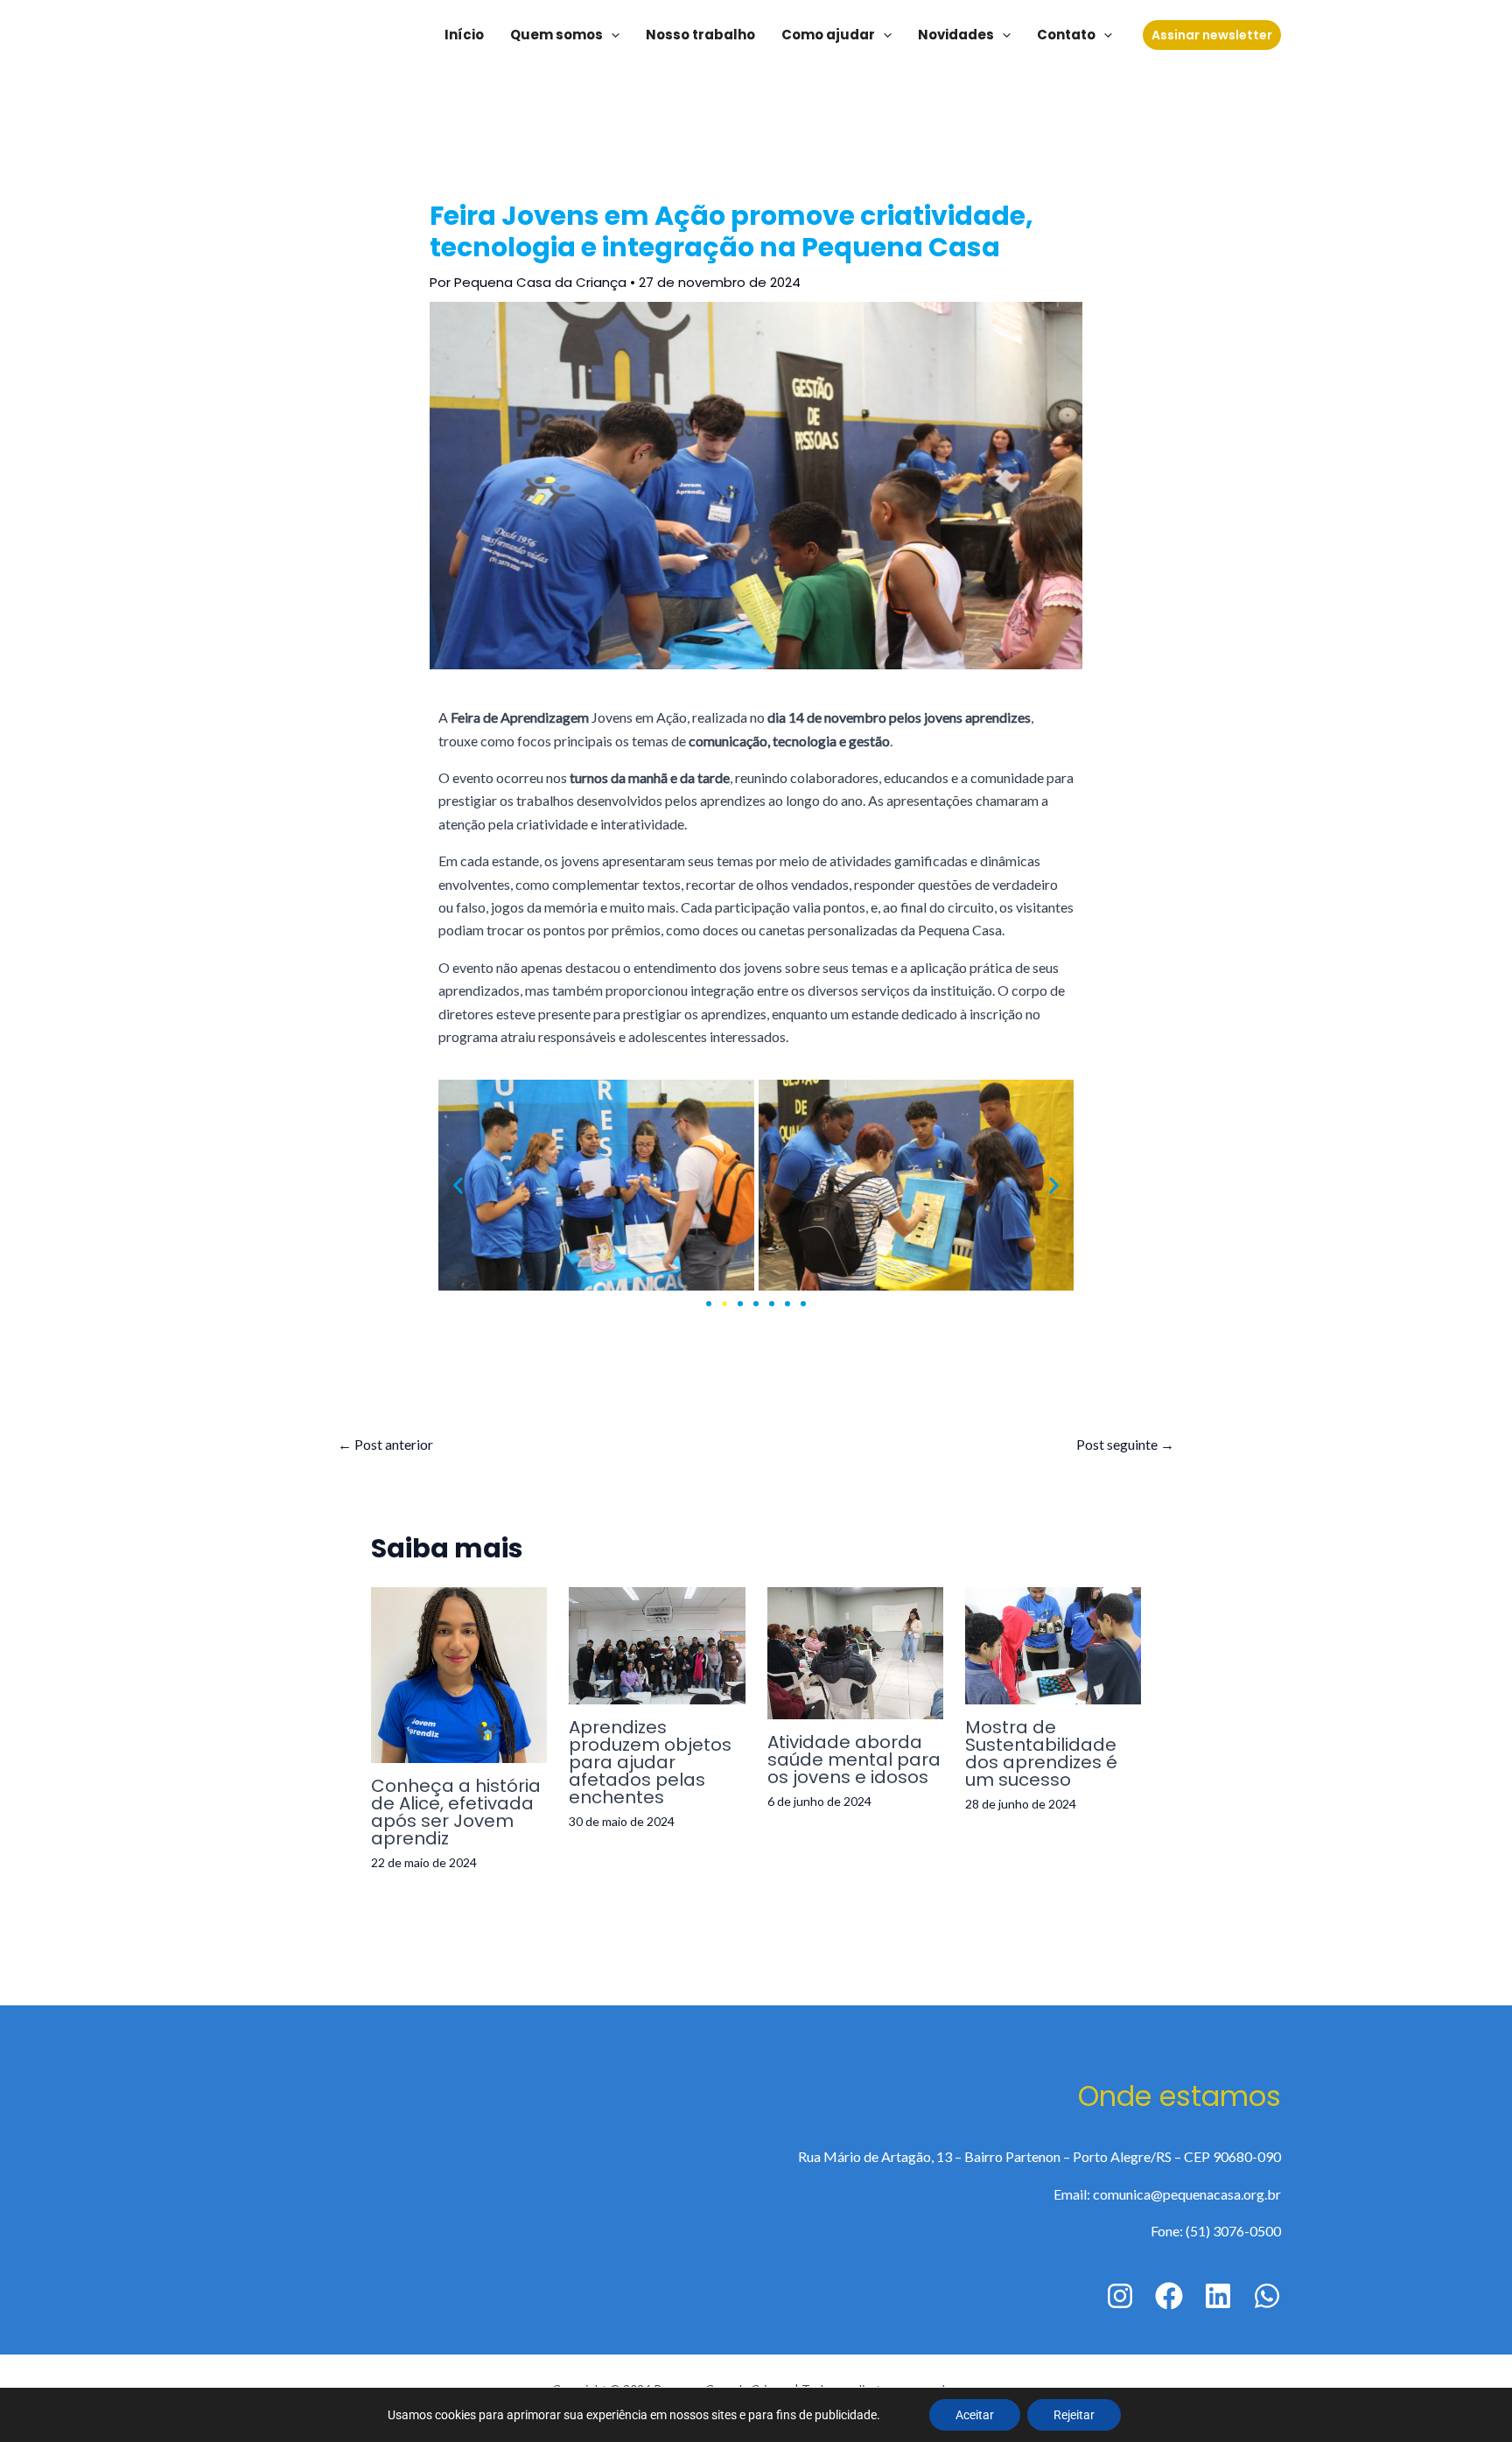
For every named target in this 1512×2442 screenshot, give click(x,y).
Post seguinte (1125, 1444)
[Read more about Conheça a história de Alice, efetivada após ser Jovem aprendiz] (459, 1672)
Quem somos (556, 35)
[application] (611, 35)
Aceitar (975, 2415)
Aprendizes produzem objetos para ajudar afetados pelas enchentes (650, 1762)
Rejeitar (1074, 2415)
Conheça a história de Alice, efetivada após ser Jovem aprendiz (456, 1812)
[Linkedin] (1218, 2296)
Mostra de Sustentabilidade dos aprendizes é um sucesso (1041, 1753)
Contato (1066, 35)
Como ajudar (828, 35)
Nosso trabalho (700, 35)
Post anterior (385, 1444)
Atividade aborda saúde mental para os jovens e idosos (854, 1760)
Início (464, 35)
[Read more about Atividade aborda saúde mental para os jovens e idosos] (855, 1651)
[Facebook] (1169, 2296)
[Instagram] (1120, 2296)
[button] (458, 1185)
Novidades (956, 35)
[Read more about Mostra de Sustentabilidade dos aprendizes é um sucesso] (1053, 1644)
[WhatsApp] (1267, 2296)
